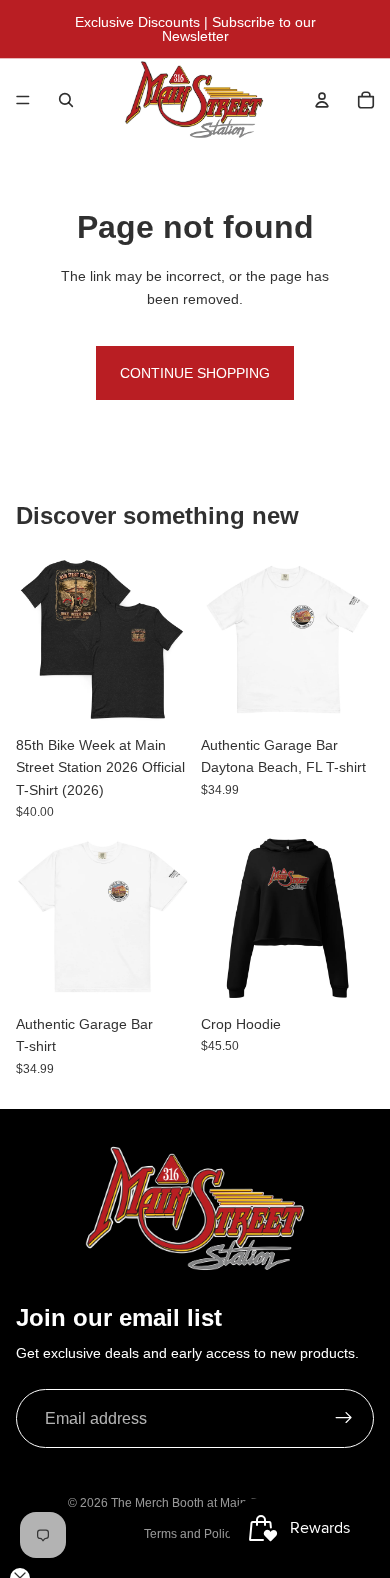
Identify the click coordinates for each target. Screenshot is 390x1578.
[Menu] (23, 100)
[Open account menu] (322, 100)
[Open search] (66, 100)
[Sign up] (344, 1419)
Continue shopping (195, 373)
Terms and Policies (195, 1534)
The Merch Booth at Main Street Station (217, 1503)
